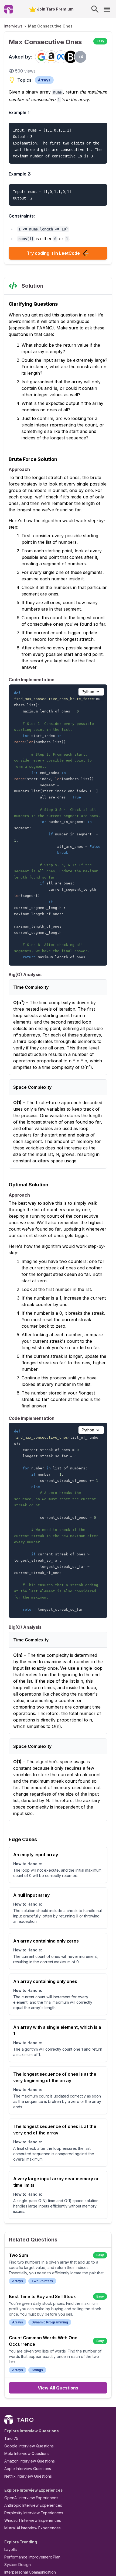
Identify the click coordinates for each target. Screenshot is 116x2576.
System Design (18, 2565)
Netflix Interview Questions (28, 2476)
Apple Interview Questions (28, 2469)
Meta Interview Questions (27, 2453)
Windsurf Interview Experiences (33, 2520)
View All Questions (58, 2388)
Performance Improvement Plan (32, 2557)
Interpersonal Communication (30, 2572)
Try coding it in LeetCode (53, 253)
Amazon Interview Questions (30, 2461)
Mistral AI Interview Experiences (33, 2528)
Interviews (13, 26)
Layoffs (11, 2549)
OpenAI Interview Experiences (31, 2498)
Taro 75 (11, 2438)
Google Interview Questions (29, 2446)
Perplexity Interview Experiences (34, 2513)
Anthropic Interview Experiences (33, 2505)
